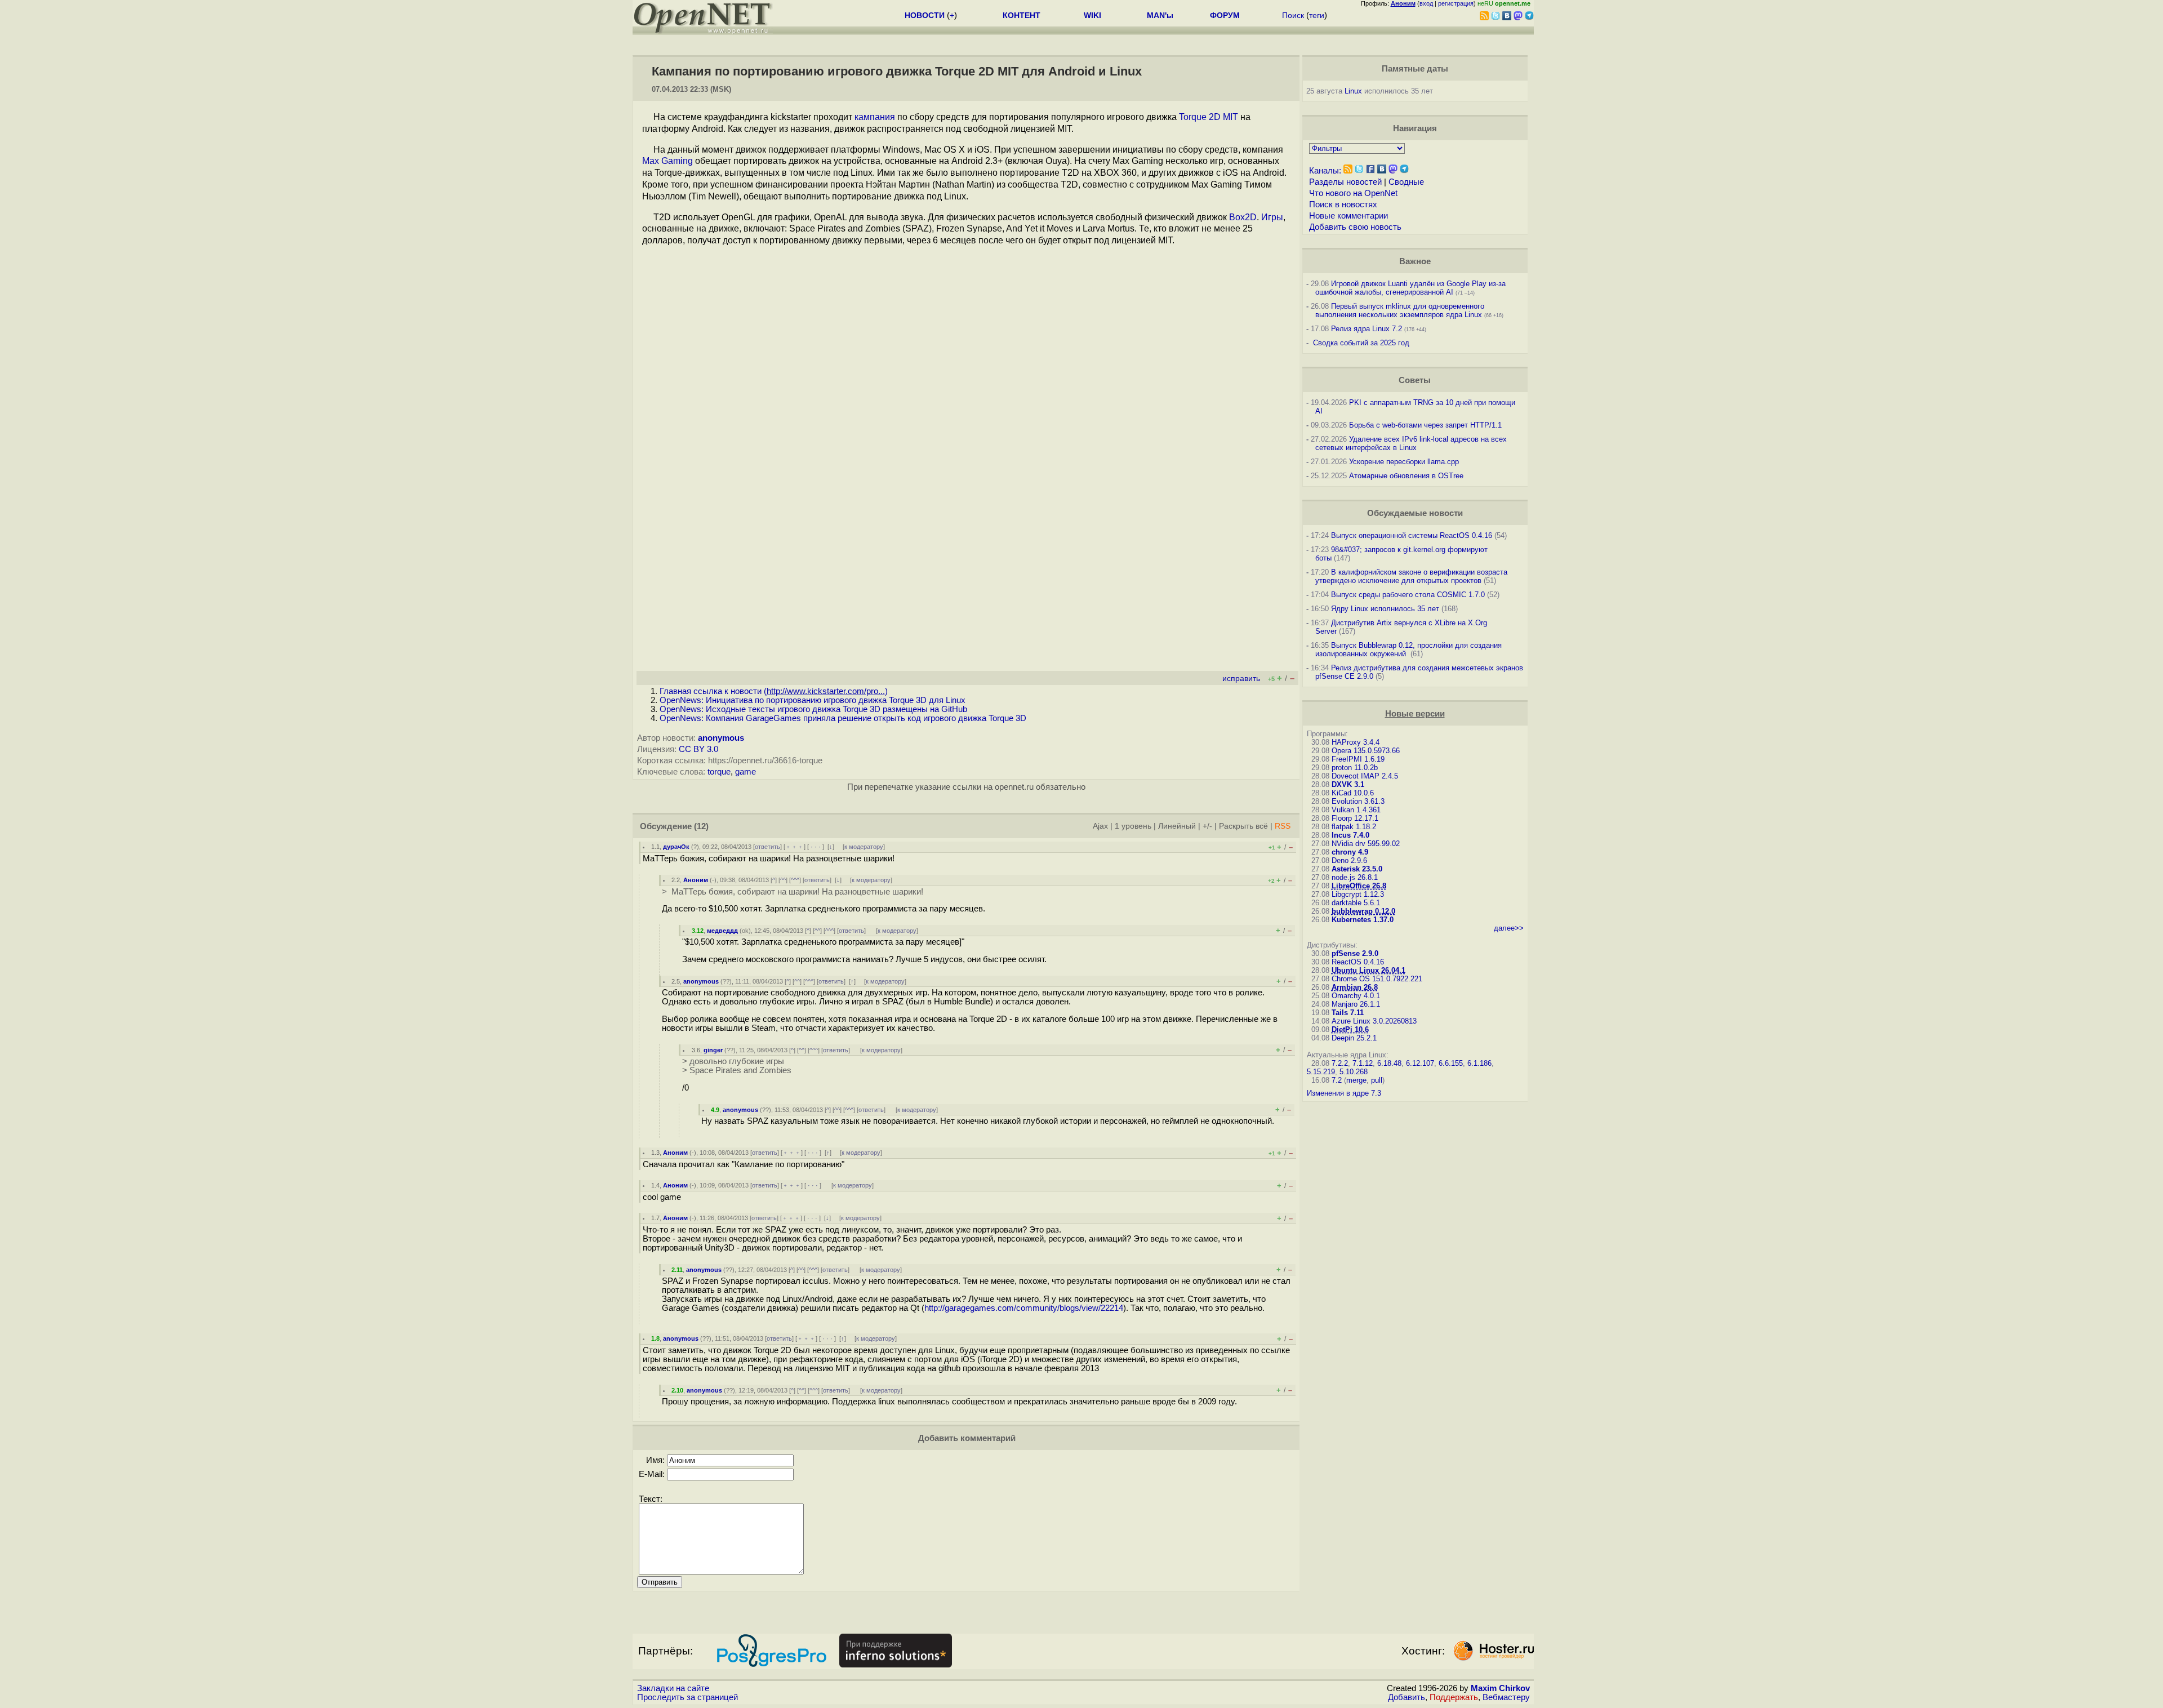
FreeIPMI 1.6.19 (1358, 759)
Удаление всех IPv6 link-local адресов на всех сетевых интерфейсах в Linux (1411, 443)
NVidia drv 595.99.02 (1366, 844)
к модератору (864, 847)
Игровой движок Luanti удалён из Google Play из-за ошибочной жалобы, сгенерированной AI (1410, 288)
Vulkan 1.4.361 (1356, 810)
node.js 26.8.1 (1355, 877)
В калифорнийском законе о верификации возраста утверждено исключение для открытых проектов (1411, 576)
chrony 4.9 (1350, 852)
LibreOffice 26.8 (1359, 886)
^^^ (795, 880)
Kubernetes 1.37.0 (1363, 920)
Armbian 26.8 (1355, 987)
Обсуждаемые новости (1415, 513)
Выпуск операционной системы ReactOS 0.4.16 (1412, 535)
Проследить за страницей (687, 1697)
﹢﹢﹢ (795, 847)
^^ (783, 880)
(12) (701, 826)
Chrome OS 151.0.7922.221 (1377, 979)
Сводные (1406, 182)
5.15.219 (1321, 1072)
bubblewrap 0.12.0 (1363, 911)
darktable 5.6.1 (1356, 903)
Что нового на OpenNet (1353, 193)
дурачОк (676, 847)
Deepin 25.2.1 (1354, 1038)
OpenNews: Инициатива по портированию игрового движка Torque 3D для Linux (813, 700)
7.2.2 (1340, 1063)
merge (1356, 1080)
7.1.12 (1363, 1063)
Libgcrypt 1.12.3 (1358, 894)
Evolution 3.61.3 (1358, 801)
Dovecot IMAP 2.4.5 (1365, 776)
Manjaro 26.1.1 (1356, 1004)
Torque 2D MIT (1209, 117)
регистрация (1456, 3)
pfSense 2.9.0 (1355, 953)
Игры (1272, 217)
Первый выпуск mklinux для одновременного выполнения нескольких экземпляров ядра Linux (1400, 310)
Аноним (696, 880)
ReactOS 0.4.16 (1358, 962)
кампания (875, 117)
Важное (1415, 261)
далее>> (1509, 928)
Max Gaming (667, 161)
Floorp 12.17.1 (1355, 818)
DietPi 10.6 (1350, 1029)
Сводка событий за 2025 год (1361, 343)
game (746, 772)
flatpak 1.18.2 (1354, 827)
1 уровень (1133, 826)
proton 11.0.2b (1355, 768)
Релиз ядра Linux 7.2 (1367, 329)
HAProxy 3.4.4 (1356, 742)
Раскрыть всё (1243, 826)
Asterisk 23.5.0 (1357, 869)
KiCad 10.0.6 (1353, 793)
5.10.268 (1354, 1072)
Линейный (1177, 826)
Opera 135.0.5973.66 (1366, 751)
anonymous (721, 738)
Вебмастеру (1506, 1697)
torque (719, 772)
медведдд (722, 931)
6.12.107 (1420, 1063)
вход (1426, 3)
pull (1377, 1080)
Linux (1353, 91)
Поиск (1293, 15)
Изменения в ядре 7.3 (1344, 1093)
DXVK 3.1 (1348, 784)
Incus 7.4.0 (1350, 835)
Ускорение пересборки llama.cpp (1404, 462)
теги (1317, 15)
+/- (1207, 826)
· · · (816, 847)
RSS (1283, 826)
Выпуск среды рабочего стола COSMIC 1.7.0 (1408, 595)
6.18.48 (1389, 1063)
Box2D (1243, 217)
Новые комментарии (1348, 216)
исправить (1241, 679)
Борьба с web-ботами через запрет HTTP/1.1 (1425, 425)
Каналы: (1325, 171)
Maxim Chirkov (1500, 1688)
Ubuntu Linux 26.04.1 (1368, 970)
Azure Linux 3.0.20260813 (1374, 1021)
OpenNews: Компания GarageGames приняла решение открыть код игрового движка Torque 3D (843, 718)
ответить (767, 847)
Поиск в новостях (1343, 204)
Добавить (1407, 1697)
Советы (1415, 380)
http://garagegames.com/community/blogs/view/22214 (1024, 1308)
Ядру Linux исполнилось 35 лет (1385, 609)
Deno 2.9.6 (1349, 860)
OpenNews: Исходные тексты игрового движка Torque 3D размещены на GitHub (813, 709)
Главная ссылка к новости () (774, 691)
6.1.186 (1479, 1063)
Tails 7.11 (1348, 1013)
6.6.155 (1451, 1063)
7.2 (1337, 1080)
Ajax (1100, 826)
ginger (713, 1050)
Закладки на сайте (673, 1688)
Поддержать (1454, 1697)
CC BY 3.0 (698, 749)
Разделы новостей (1345, 182)
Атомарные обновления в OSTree (1406, 476)
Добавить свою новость (1355, 227)
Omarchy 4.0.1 (1356, 996)
